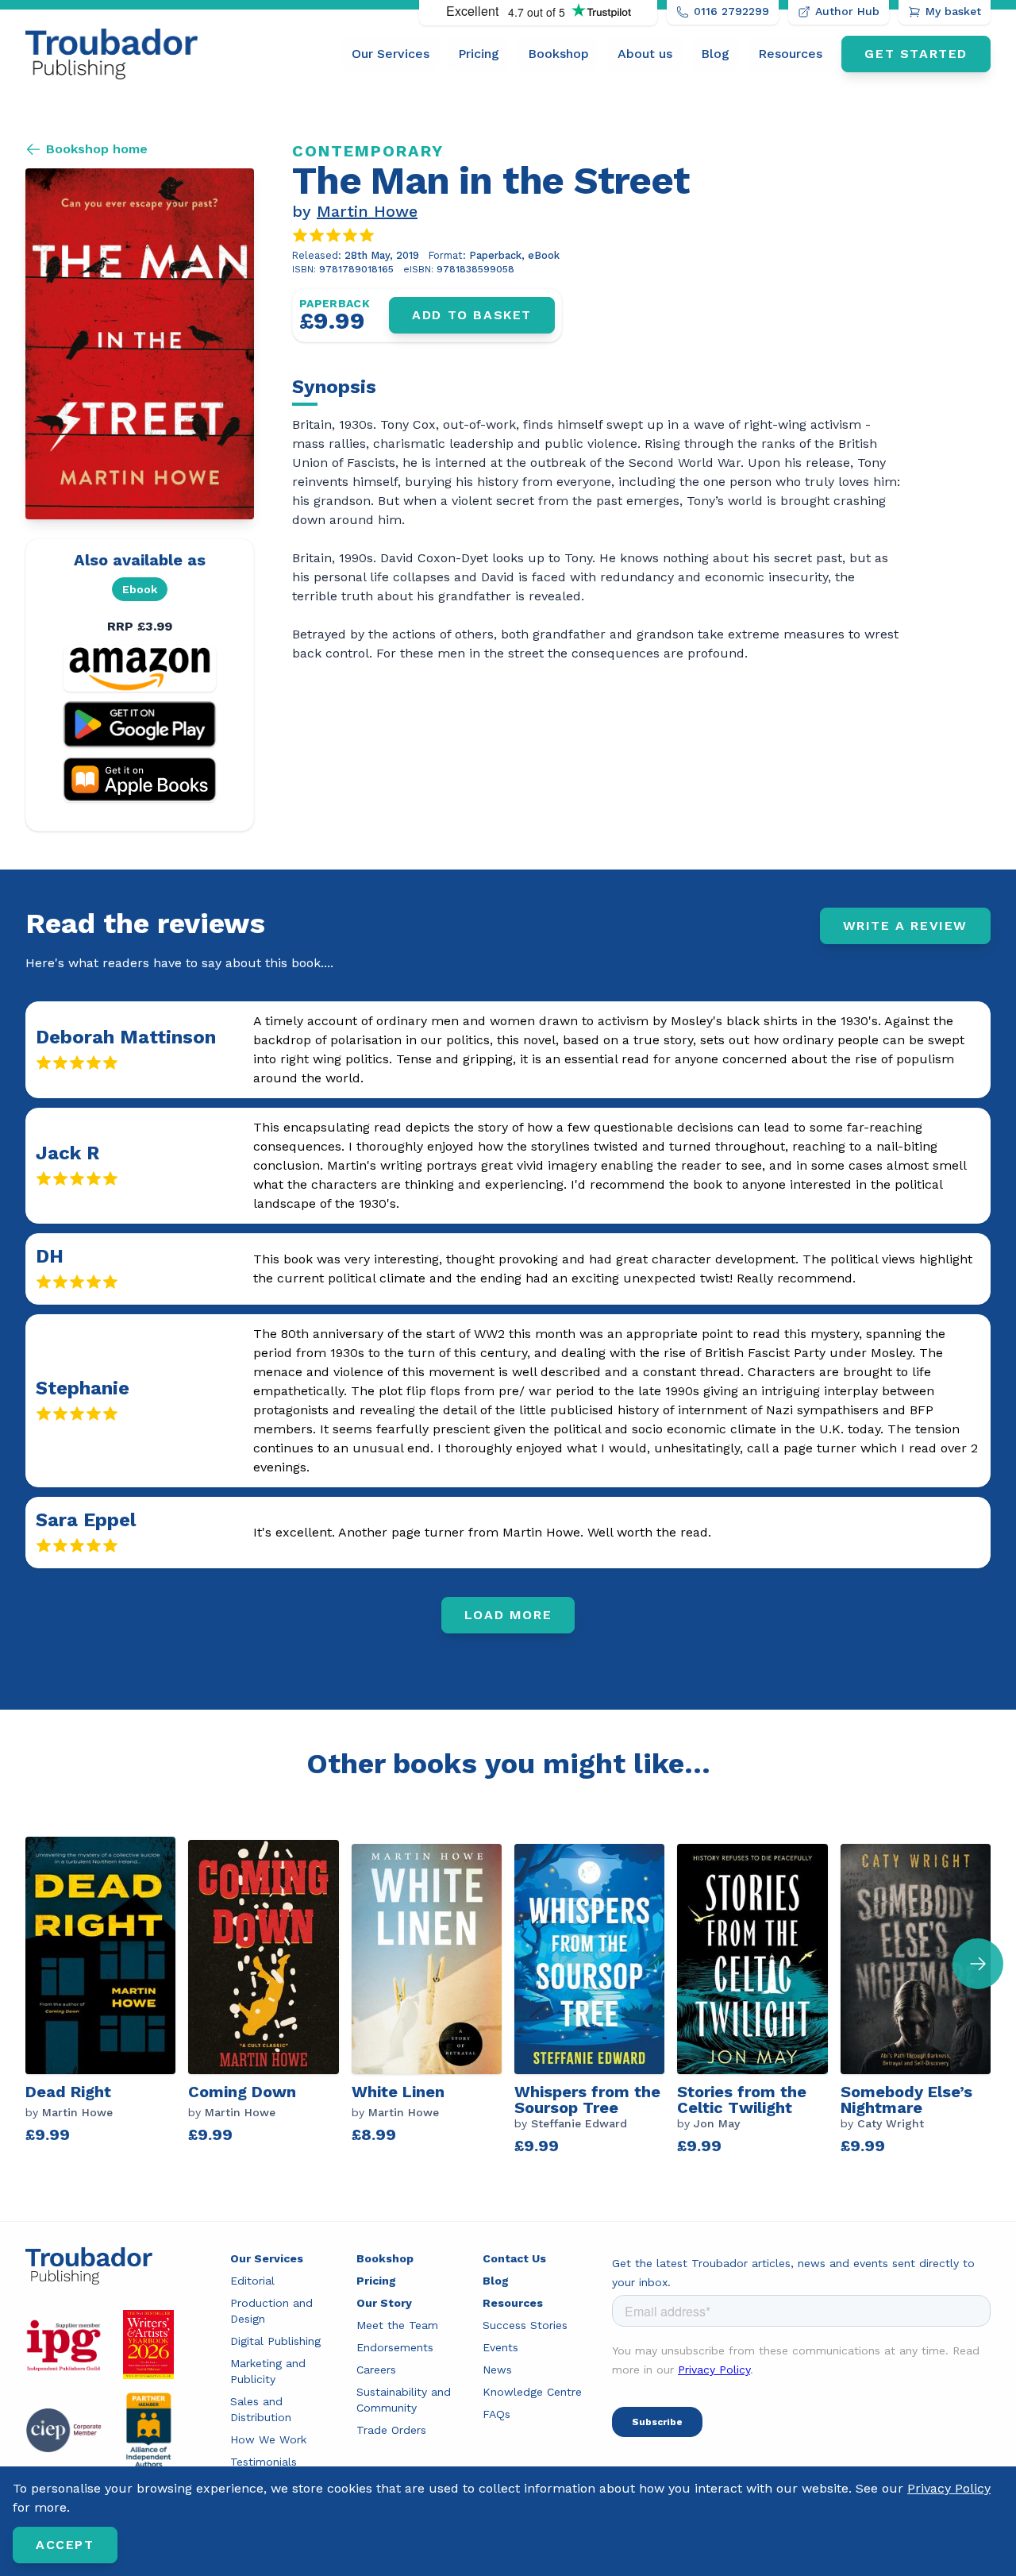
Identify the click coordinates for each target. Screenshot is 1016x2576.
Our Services (391, 54)
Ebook (140, 589)
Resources (790, 54)
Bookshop (558, 54)
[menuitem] (391, 54)
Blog (715, 54)
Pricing (479, 54)
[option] (107, 2000)
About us (645, 54)
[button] (978, 1964)
